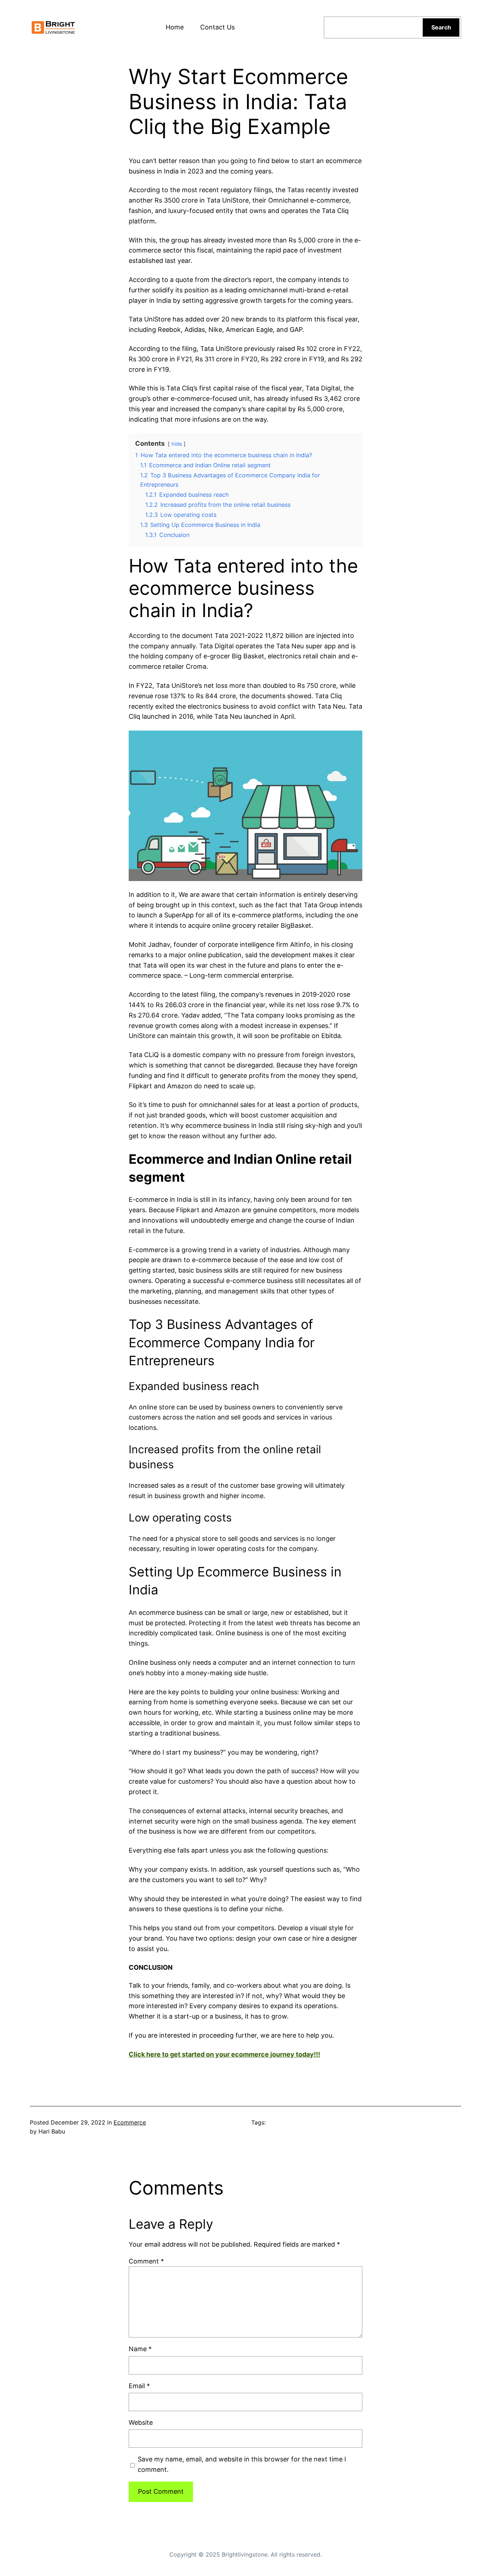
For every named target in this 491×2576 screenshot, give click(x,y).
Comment (146, 2261)
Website (141, 2422)
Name (140, 2349)
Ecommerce (130, 2122)
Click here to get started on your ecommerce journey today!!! (224, 2054)
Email (139, 2386)
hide (177, 444)
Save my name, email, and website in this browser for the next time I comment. (242, 2464)
